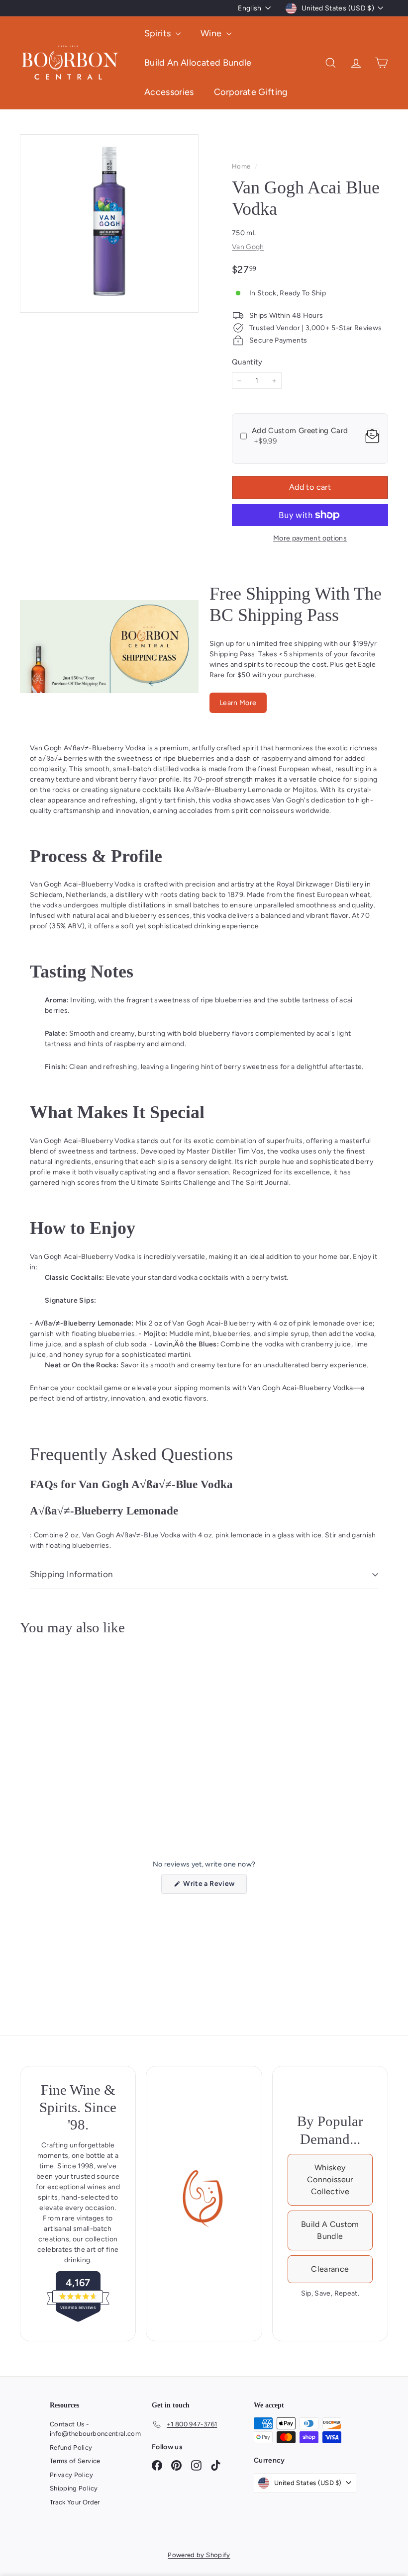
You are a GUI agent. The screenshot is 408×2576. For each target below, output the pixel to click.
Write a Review (214, 1886)
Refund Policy (71, 2447)
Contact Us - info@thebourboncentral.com (95, 2429)
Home (242, 166)
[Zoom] (109, 223)
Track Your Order (75, 2502)
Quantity (247, 362)
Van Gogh (248, 247)
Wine (212, 33)
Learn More (238, 703)
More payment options (310, 538)
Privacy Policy (71, 2475)
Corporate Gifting (251, 92)
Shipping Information (71, 1574)
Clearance (330, 2269)
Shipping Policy (74, 2488)
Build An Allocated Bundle (198, 63)
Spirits (159, 33)
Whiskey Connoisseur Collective (330, 2179)
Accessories (169, 92)
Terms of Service (75, 2461)
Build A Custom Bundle (330, 2230)
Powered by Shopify (199, 2555)
